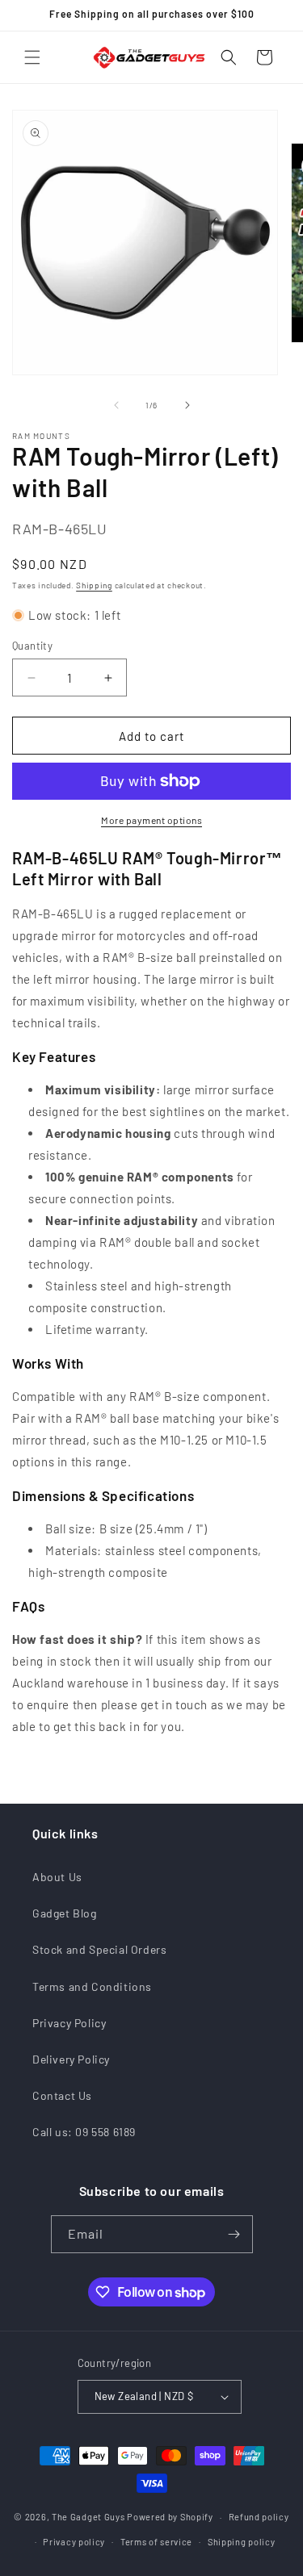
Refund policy (259, 2517)
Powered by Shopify (170, 2517)
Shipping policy (242, 2542)
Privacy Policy (69, 2023)
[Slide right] (187, 405)
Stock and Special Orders (99, 1949)
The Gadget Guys (88, 2517)
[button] (32, 57)
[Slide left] (116, 405)
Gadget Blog (65, 1913)
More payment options (151, 820)
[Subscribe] (234, 2234)
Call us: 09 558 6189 (84, 2132)
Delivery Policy (71, 2059)
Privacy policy (74, 2542)
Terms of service (156, 2542)
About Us (57, 1877)
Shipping (94, 585)
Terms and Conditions (92, 1986)
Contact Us (62, 2095)
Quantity (32, 646)
